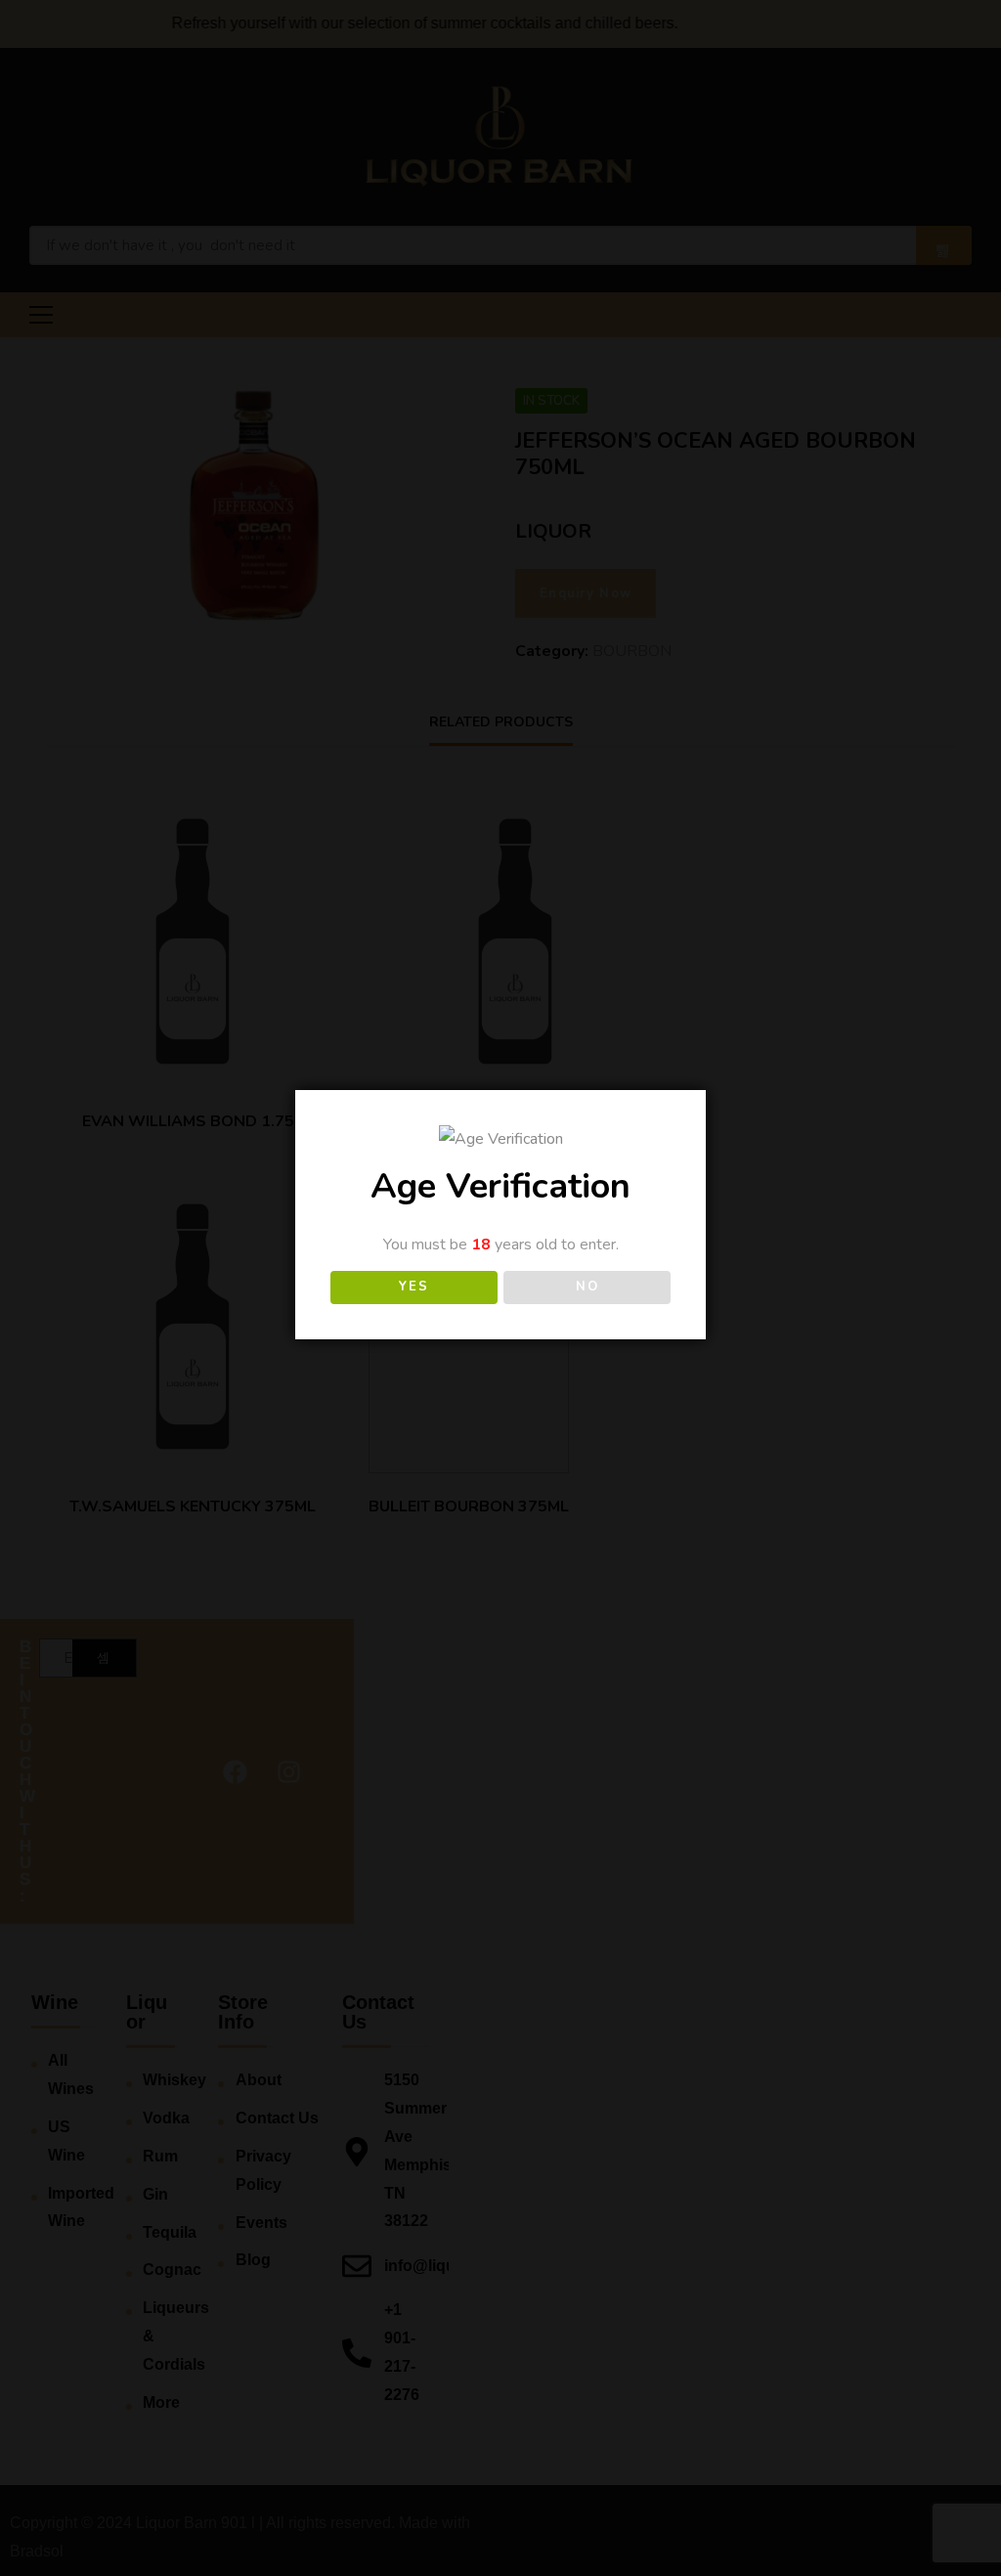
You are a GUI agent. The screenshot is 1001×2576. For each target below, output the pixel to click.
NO (587, 1287)
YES (413, 1287)
